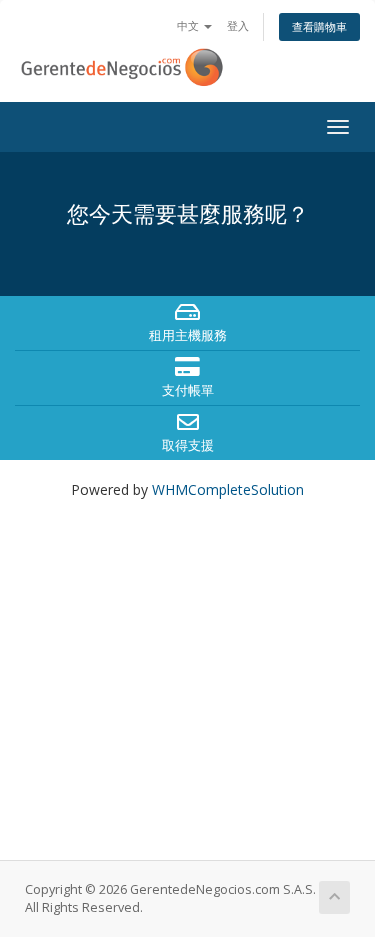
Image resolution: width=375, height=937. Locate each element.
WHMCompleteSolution (228, 489)
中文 (189, 25)
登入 (238, 25)
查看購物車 (319, 26)
